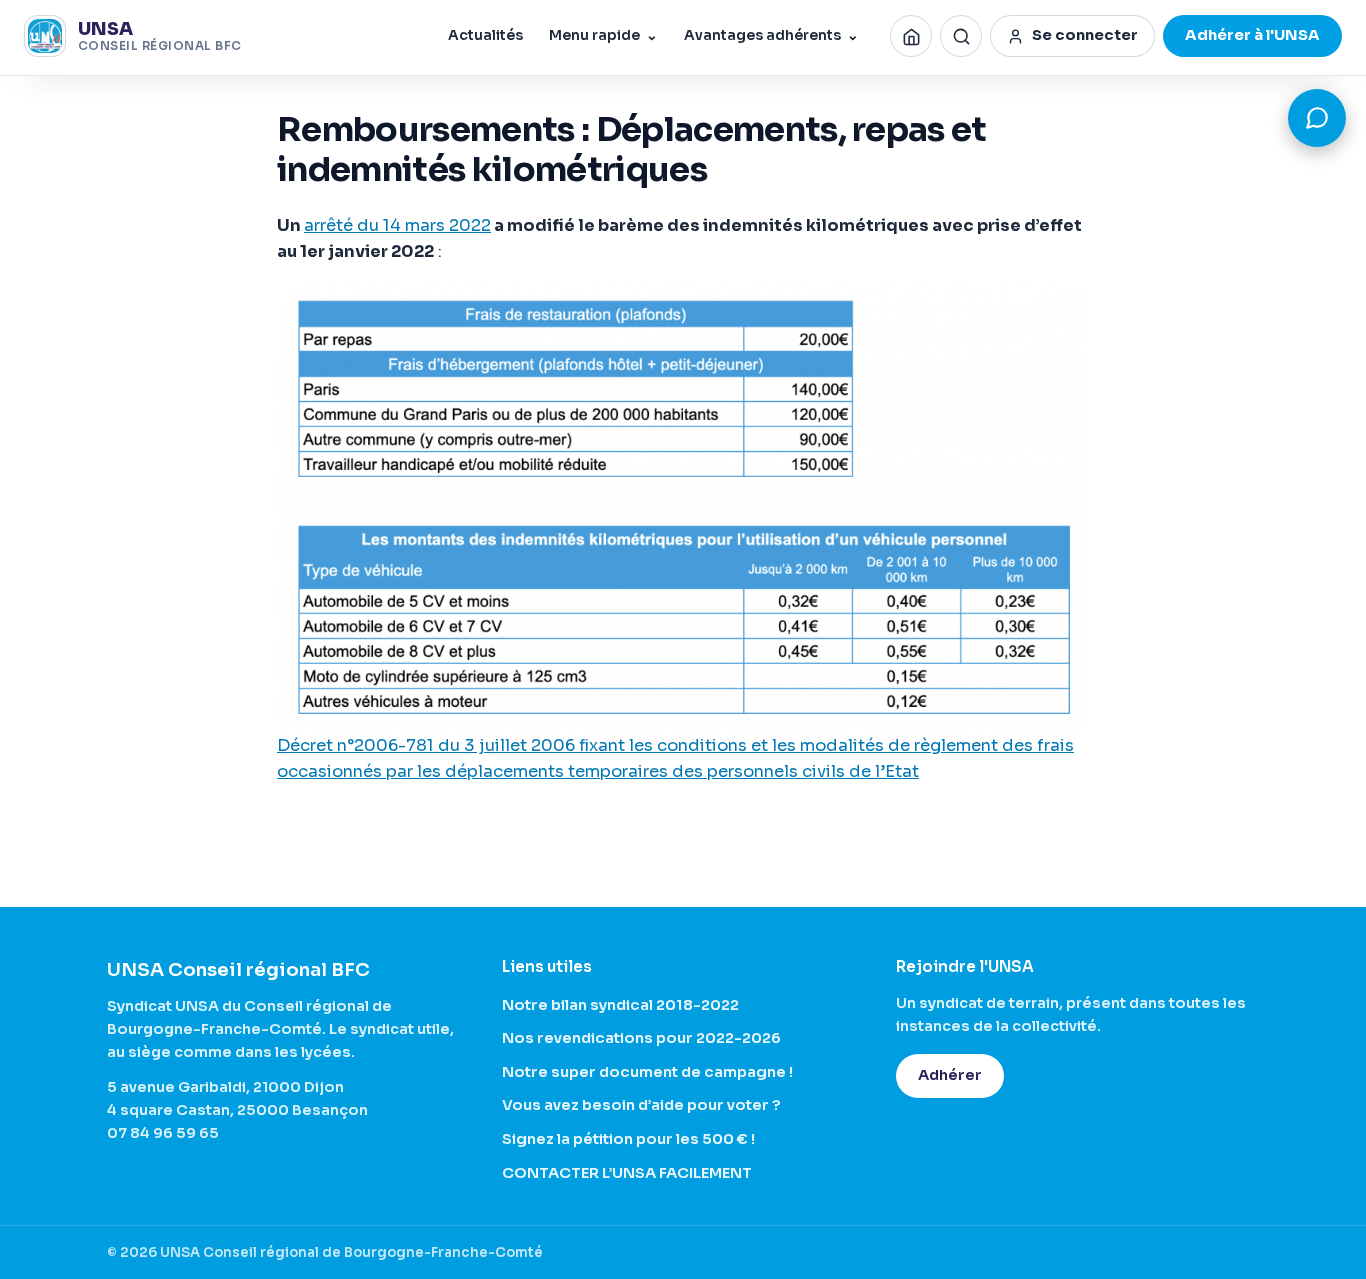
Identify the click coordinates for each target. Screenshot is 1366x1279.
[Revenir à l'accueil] (911, 36)
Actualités (485, 35)
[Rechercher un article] (961, 36)
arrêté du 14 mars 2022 (397, 225)
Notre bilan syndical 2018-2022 (620, 1005)
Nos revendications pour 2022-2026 (641, 1038)
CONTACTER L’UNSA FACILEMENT (627, 1173)
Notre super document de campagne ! (647, 1072)
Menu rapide (603, 35)
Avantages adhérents (771, 35)
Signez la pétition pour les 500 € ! (628, 1139)
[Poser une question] (1317, 118)
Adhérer (950, 1075)
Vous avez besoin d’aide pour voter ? (641, 1105)
